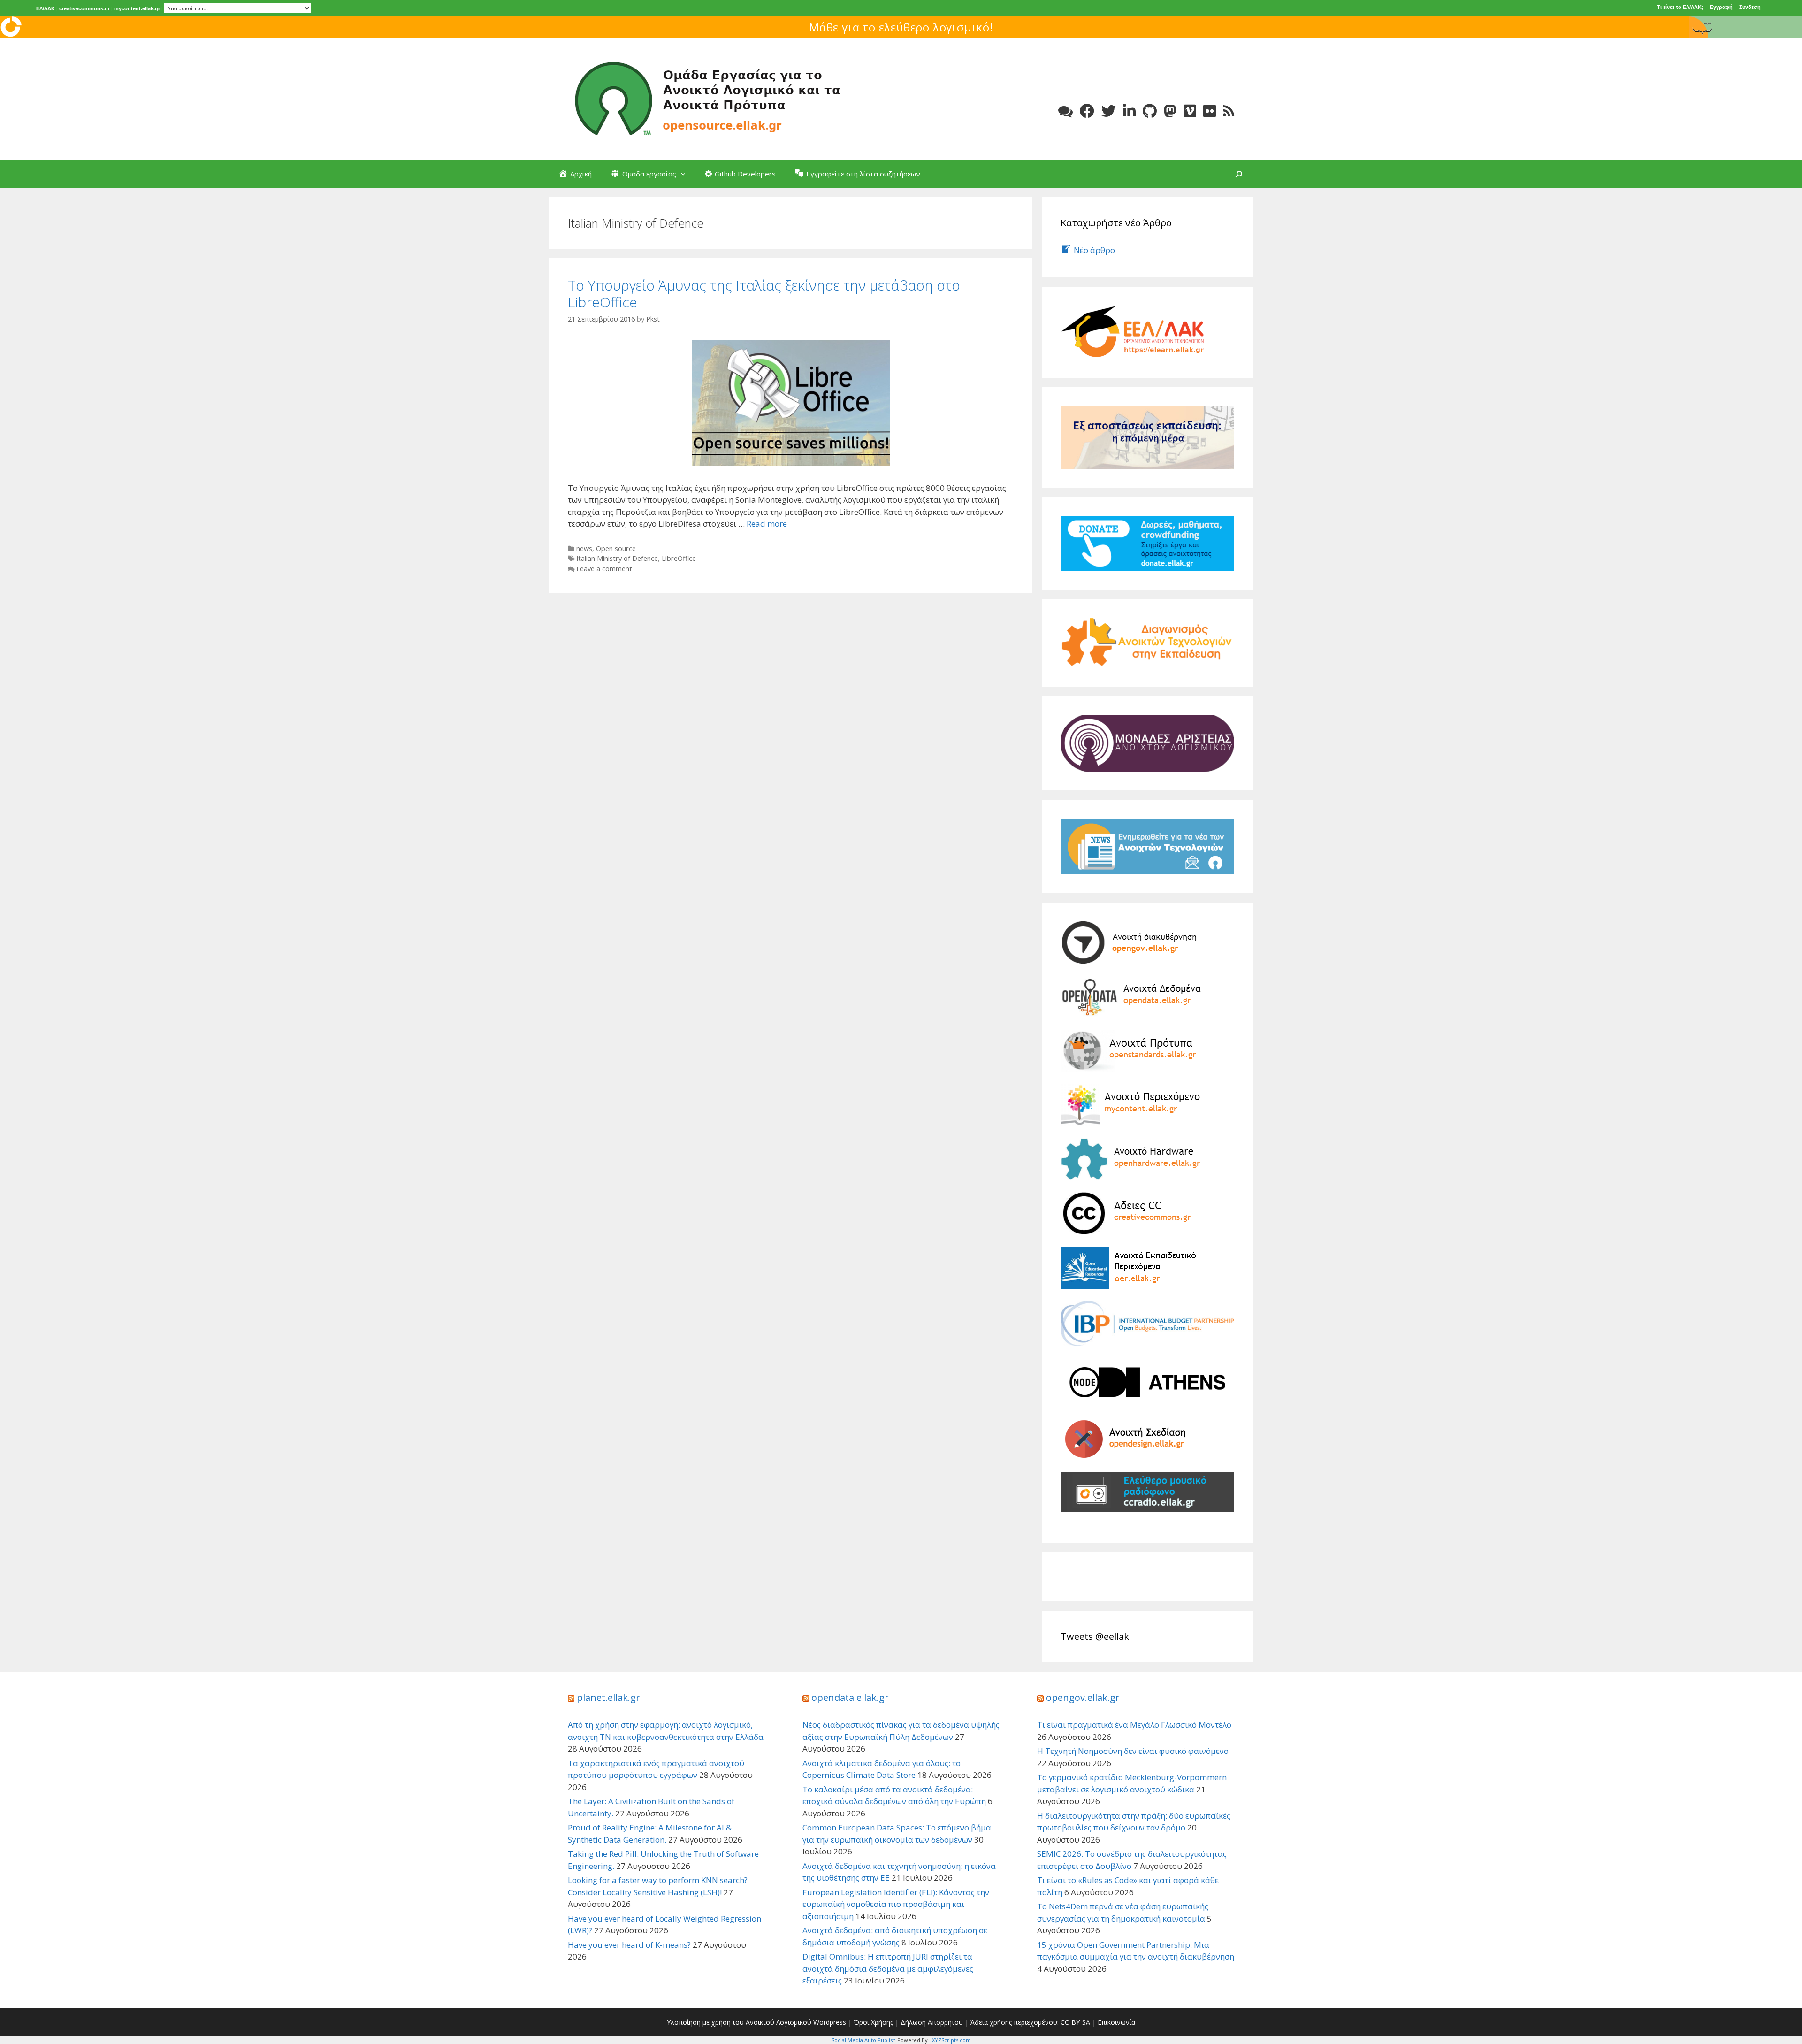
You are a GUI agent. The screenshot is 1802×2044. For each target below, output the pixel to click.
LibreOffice (679, 558)
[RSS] (1229, 111)
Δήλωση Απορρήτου (932, 2022)
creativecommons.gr (84, 8)
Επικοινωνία (1116, 2022)
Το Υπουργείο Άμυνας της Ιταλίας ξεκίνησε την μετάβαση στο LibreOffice (764, 294)
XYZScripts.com (951, 2040)
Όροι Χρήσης (873, 2022)
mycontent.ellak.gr (137, 8)
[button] (686, 174)
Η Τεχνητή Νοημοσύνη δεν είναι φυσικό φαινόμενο (1133, 1751)
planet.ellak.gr (608, 1697)
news (584, 548)
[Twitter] (1109, 111)
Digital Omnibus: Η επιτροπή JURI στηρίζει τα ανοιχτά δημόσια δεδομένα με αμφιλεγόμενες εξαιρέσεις (888, 1968)
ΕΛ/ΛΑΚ (46, 8)
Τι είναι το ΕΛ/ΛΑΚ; (1680, 7)
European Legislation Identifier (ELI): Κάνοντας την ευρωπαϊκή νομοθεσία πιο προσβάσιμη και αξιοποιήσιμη (896, 1904)
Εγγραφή (1721, 7)
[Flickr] (1210, 111)
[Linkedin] (1129, 111)
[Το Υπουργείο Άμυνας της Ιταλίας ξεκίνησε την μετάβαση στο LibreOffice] (791, 402)
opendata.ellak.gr (850, 1697)
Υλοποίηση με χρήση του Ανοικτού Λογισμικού (739, 2022)
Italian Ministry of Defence (617, 558)
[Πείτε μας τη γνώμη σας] (1065, 111)
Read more (767, 524)
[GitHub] (1150, 111)
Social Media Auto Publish (864, 2040)
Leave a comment (604, 569)
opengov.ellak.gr (1083, 1697)
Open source (616, 548)
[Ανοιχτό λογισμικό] (709, 98)
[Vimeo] (1190, 111)
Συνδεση (1750, 7)
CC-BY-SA (1075, 2022)
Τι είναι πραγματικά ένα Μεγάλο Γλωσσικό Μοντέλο (1134, 1725)
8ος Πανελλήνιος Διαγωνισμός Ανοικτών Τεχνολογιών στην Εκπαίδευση (901, 27)
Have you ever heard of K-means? (629, 1945)
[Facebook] (1087, 111)
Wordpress (830, 2022)
